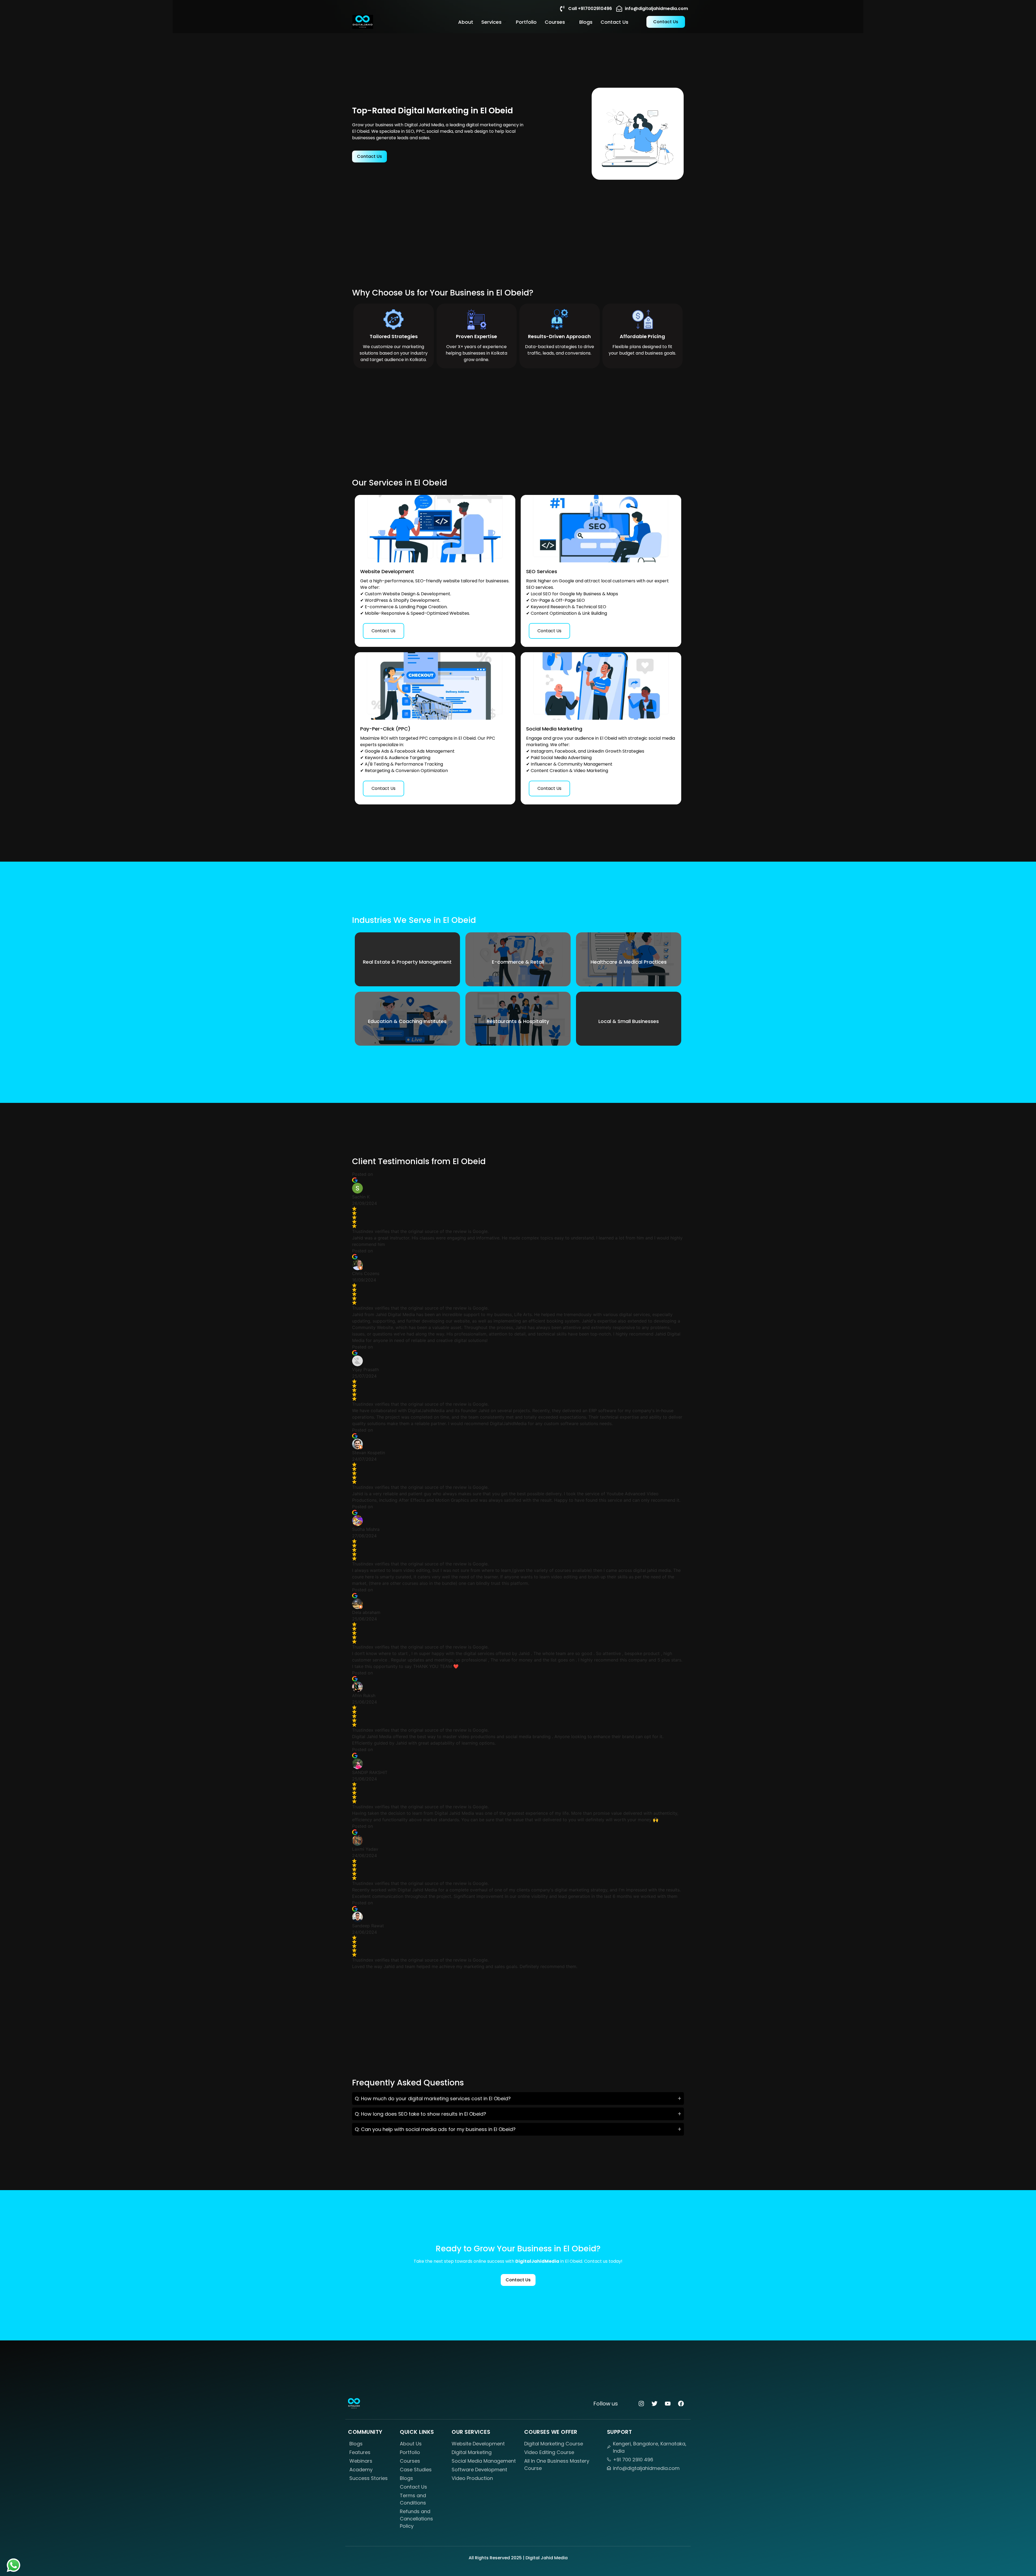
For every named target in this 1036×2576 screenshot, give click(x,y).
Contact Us (614, 22)
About (466, 22)
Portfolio (526, 22)
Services (491, 22)
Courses (555, 22)
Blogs (586, 22)
